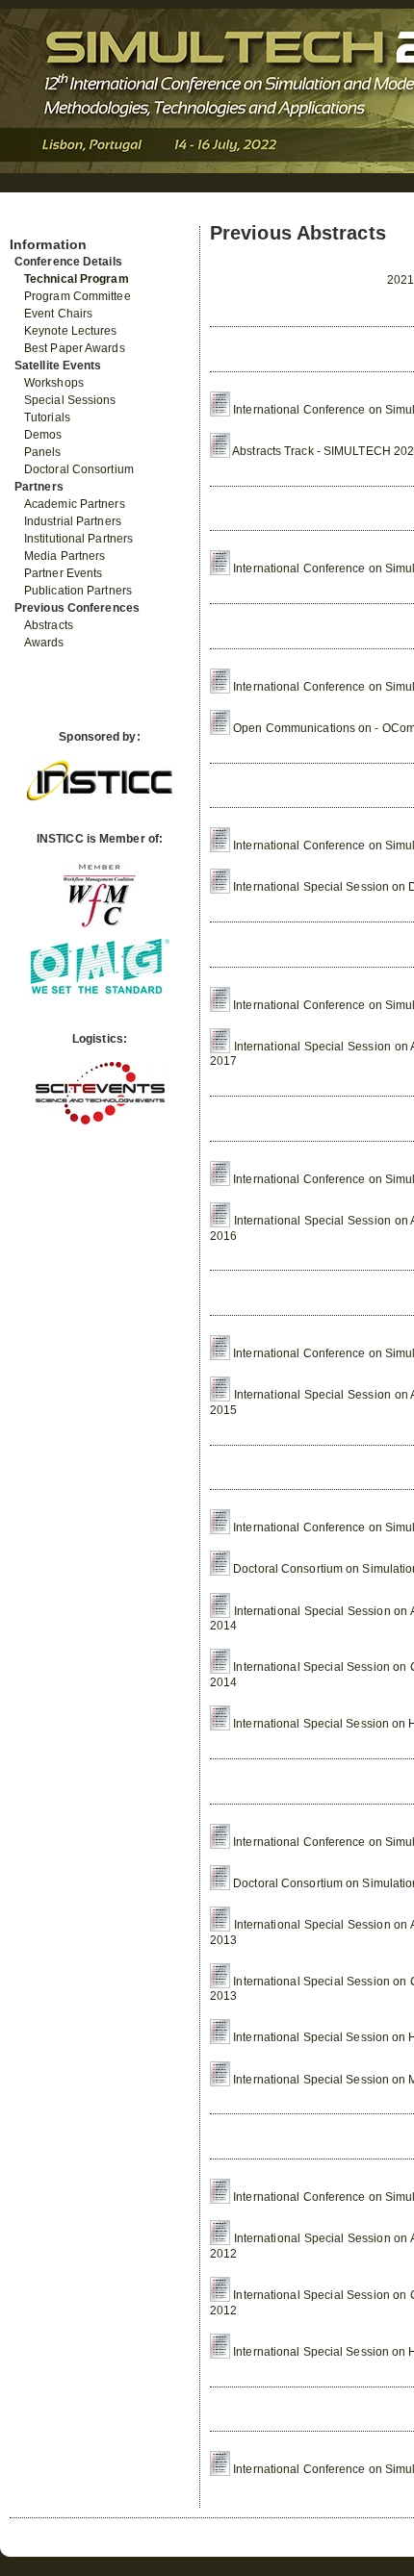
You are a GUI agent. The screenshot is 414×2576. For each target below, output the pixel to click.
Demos (43, 435)
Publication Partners (78, 591)
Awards (44, 643)
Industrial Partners (73, 521)
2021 (401, 280)
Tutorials (47, 417)
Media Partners (65, 556)
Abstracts (49, 625)
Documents (30, 218)
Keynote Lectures (71, 331)
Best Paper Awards (75, 348)
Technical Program (77, 279)
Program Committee (78, 296)
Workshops (54, 383)
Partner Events (63, 573)
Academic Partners (75, 504)
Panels (43, 452)
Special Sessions (70, 400)
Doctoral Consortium (79, 469)
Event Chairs (58, 314)
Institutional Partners (78, 539)
